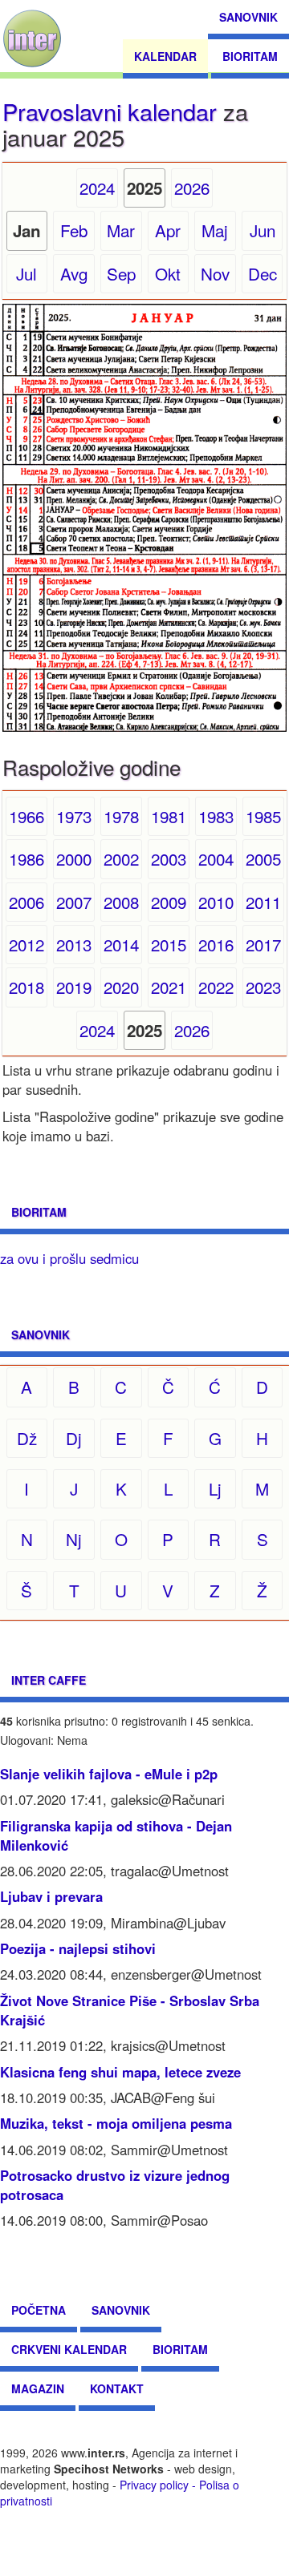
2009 (169, 902)
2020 (121, 987)
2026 (192, 188)
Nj (74, 1539)
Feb (74, 230)
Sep (121, 273)
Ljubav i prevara (51, 1896)
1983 (216, 816)
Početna (39, 2310)
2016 (216, 944)
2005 (263, 858)
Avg (74, 273)
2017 (263, 944)
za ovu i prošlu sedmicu (69, 1258)
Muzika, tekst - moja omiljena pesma (116, 2123)
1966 (26, 816)
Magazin (38, 2388)
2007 (74, 902)
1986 (26, 858)
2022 (216, 987)
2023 (263, 987)
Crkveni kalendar (69, 2349)
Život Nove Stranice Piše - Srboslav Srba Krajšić (130, 2010)
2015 (169, 944)
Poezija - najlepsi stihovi (78, 1948)
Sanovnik (248, 17)
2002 (121, 858)
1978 (121, 816)
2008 (121, 902)
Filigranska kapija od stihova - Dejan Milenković (116, 1835)
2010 (216, 902)
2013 (74, 944)
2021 (169, 987)
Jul (26, 273)
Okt (168, 273)
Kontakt (117, 2388)
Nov (215, 273)
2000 (74, 858)
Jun (263, 230)
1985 (263, 816)
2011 (263, 902)
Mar (121, 230)
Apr (168, 230)
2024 (97, 188)
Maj (215, 230)
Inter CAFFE (49, 1680)
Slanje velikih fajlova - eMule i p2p (109, 1774)
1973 (74, 816)
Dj (74, 1438)
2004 (216, 858)
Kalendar (165, 56)
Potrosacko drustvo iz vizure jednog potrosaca (115, 2185)
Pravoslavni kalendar (110, 111)
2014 (121, 944)
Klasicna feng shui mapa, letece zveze (120, 2072)
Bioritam (250, 56)
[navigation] (32, 38)
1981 (169, 816)
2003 (169, 858)
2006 (26, 902)
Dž (27, 1438)
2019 (74, 987)
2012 (26, 944)
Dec (263, 273)
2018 (26, 987)
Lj (215, 1488)
